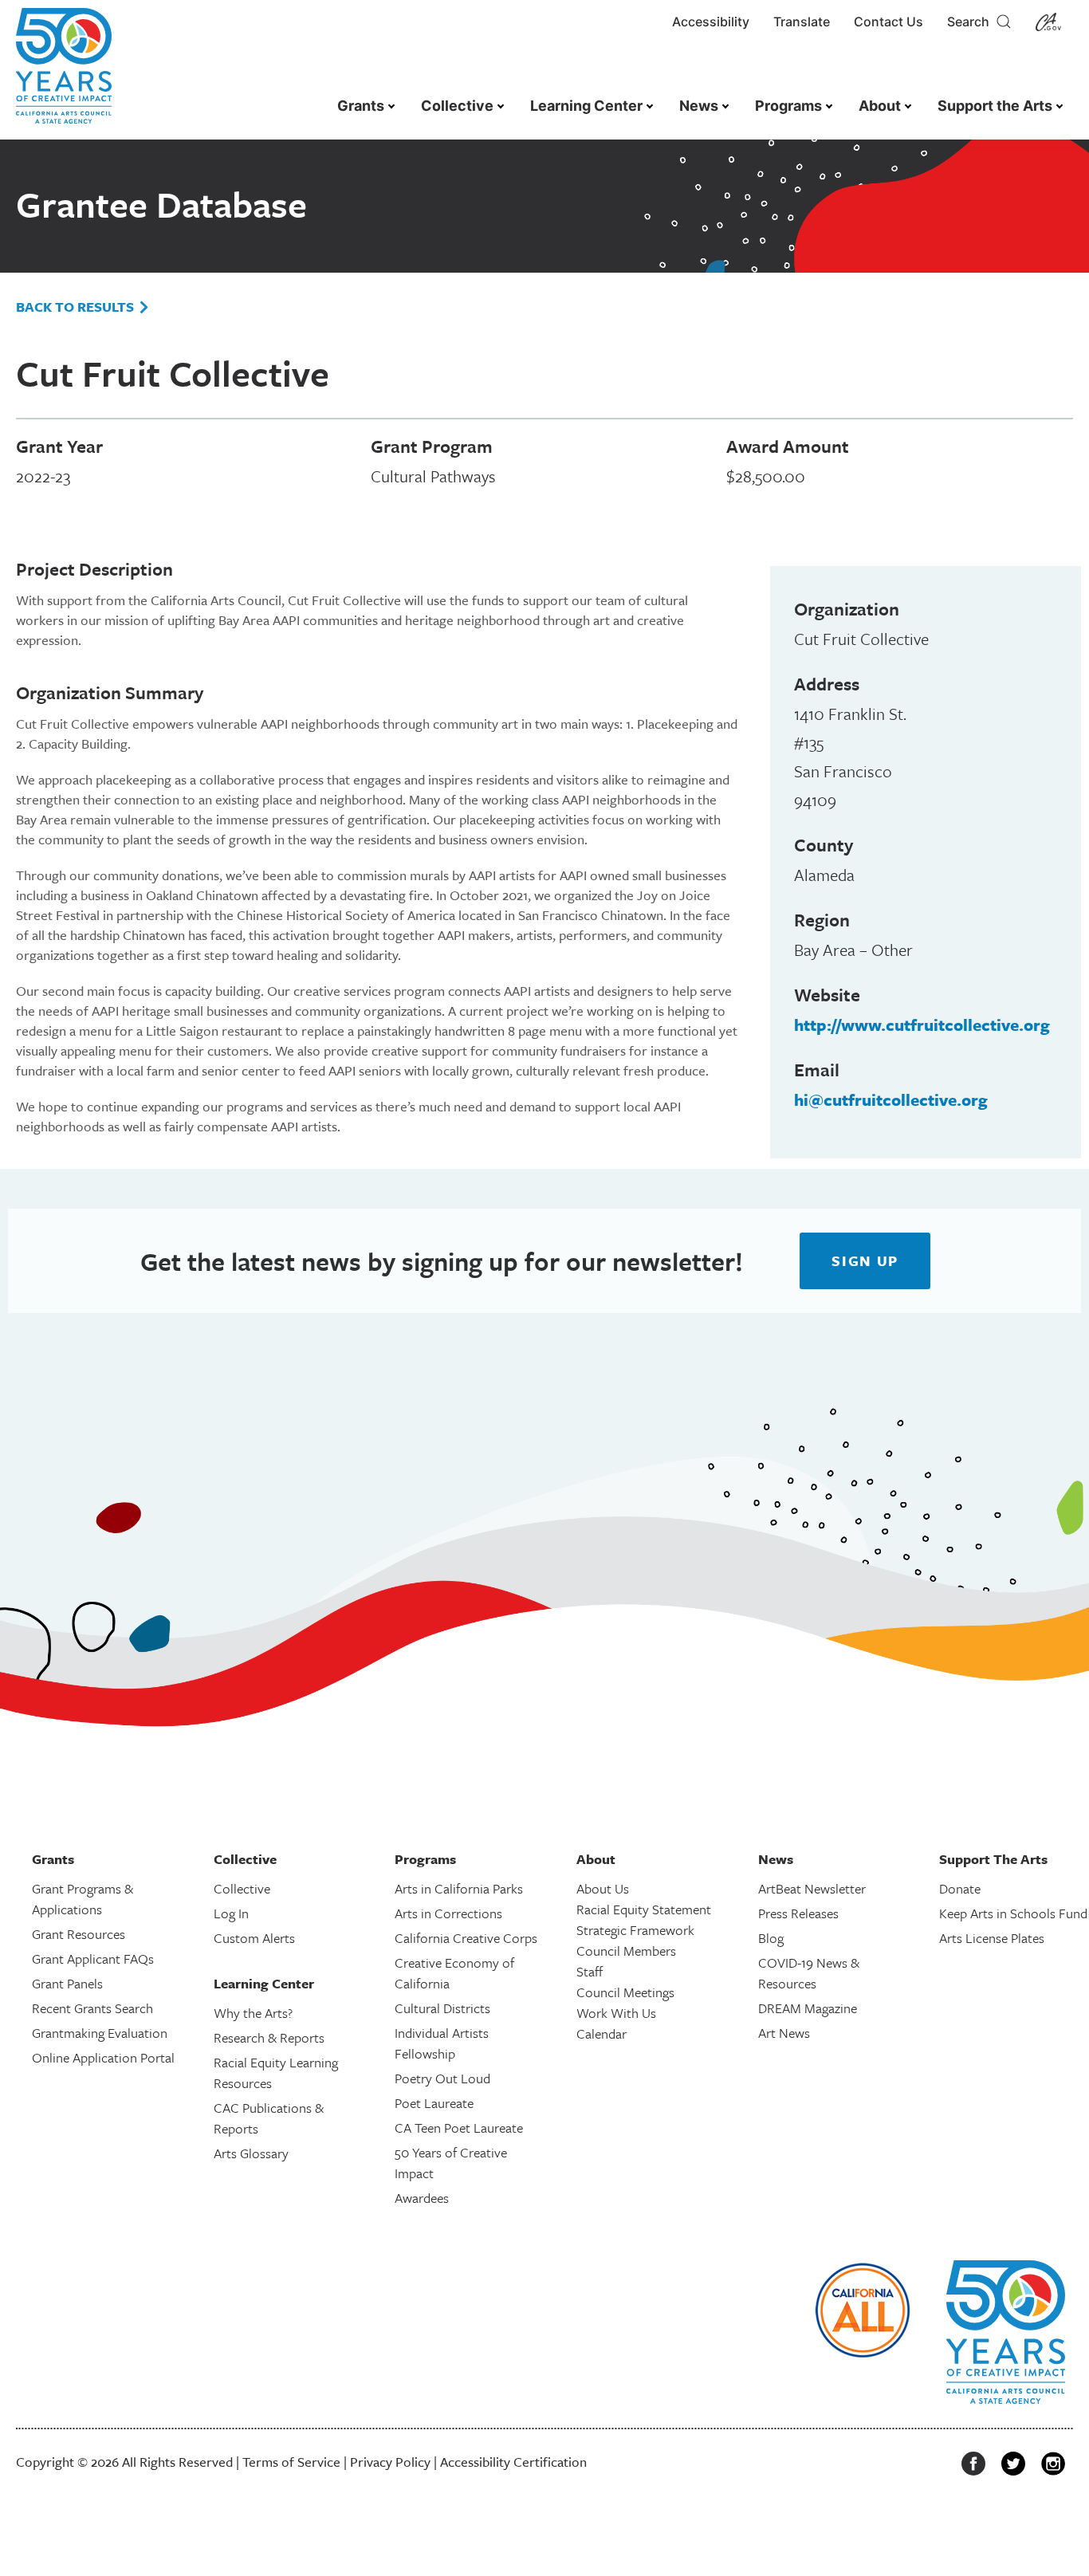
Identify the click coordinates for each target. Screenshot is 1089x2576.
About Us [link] (603, 1888)
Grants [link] (361, 106)
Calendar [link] (602, 2033)
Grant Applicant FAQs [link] (93, 1959)
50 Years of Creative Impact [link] (451, 2163)
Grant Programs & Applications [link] (83, 1899)
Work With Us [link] (616, 2013)
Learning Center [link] (586, 106)
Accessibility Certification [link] (513, 2462)
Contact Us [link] (888, 22)
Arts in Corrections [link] (448, 1913)
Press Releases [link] (798, 1913)
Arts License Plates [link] (992, 1938)
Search (971, 22)
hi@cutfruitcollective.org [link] (891, 1099)
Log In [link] (231, 1913)
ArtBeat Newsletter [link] (812, 1888)
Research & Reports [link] (269, 2037)
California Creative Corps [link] (466, 1938)
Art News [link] (784, 2033)
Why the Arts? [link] (253, 2013)
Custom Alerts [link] (254, 1938)
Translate (802, 22)
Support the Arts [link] (995, 106)
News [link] (699, 106)
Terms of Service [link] (291, 2462)
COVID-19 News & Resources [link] (809, 1973)
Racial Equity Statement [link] (644, 1909)
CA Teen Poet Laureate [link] (459, 2128)
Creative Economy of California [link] (454, 1973)
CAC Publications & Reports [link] (269, 2118)
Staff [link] (590, 1971)
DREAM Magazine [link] (808, 2008)
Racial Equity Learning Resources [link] (276, 2073)
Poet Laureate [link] (434, 2103)
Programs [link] (788, 106)
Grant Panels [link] (67, 1983)
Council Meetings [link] (625, 1992)
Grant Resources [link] (79, 1934)
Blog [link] (771, 1938)
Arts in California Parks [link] (459, 1888)
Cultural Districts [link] (442, 2008)
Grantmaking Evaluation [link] (100, 2033)
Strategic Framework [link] (635, 1930)
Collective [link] (457, 106)
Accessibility (711, 22)
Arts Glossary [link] (251, 2153)
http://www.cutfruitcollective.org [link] (922, 1025)
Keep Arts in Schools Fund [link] (1013, 1913)
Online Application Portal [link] (103, 2057)
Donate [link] (960, 1888)
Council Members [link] (626, 1951)
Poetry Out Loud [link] (442, 2078)
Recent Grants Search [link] (92, 2008)
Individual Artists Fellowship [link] (442, 2043)
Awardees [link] (422, 2198)
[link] (64, 74)
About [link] (880, 106)
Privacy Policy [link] (390, 2462)
